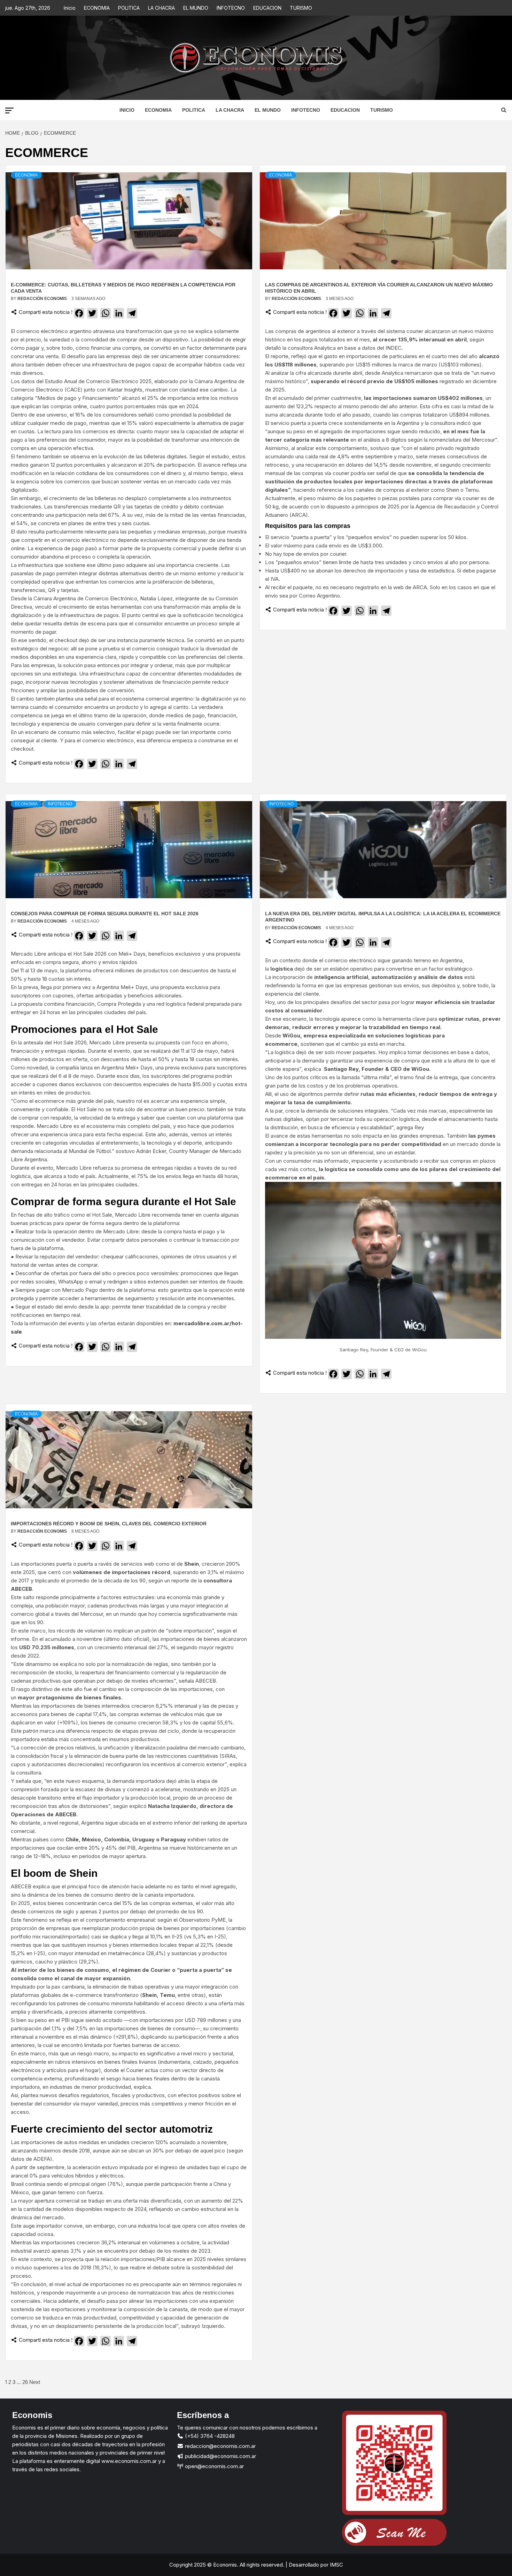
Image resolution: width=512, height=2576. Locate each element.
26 (25, 2382)
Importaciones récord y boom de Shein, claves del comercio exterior (109, 1524)
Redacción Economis (43, 299)
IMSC (336, 2565)
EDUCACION (267, 8)
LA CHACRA (161, 8)
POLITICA (129, 8)
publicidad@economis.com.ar (220, 2456)
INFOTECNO (231, 8)
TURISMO (301, 8)
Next (35, 2382)
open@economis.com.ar (214, 2466)
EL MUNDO (196, 8)
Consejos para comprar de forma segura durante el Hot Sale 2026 (105, 914)
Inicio (70, 8)
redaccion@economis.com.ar (220, 2446)
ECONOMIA (97, 8)
